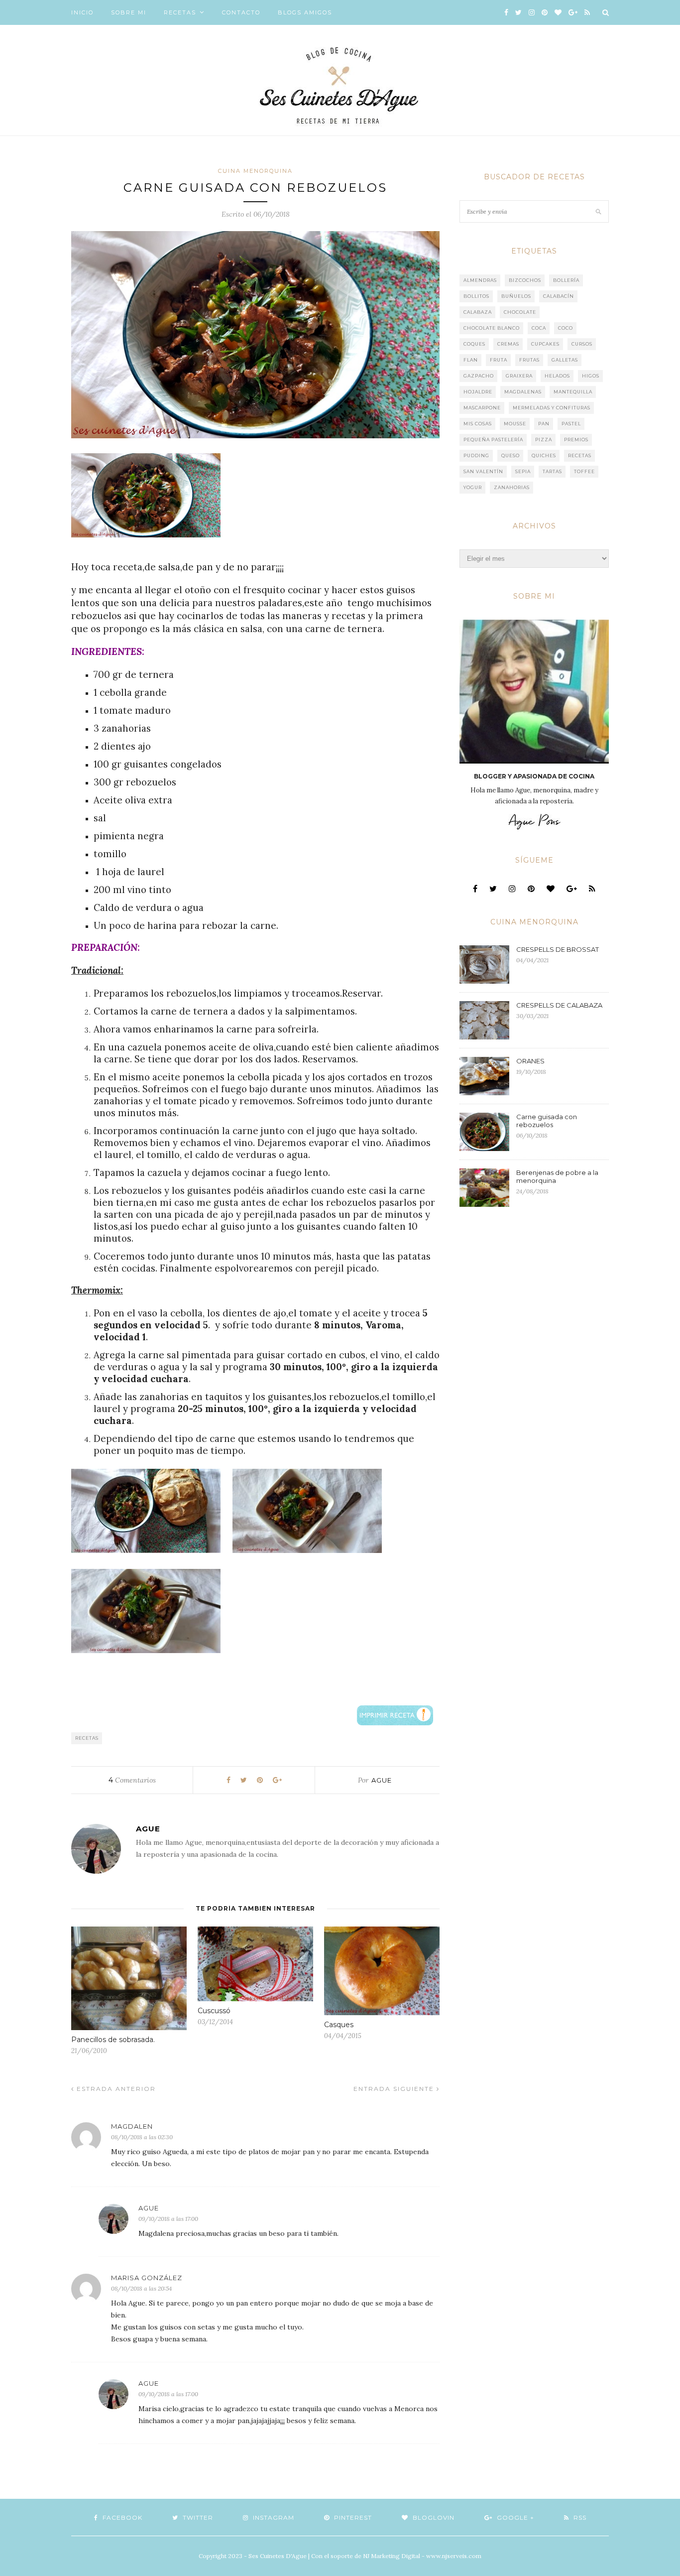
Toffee (584, 471)
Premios (576, 440)
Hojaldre (478, 392)
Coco (566, 328)
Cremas (508, 344)
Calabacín (559, 296)
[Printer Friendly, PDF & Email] (395, 1714)
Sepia (523, 471)
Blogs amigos (305, 12)
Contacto (241, 12)
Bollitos (476, 296)
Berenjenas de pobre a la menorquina (557, 1176)
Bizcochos (525, 280)
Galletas (565, 360)
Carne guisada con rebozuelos (547, 1121)
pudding (476, 455)
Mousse (515, 424)
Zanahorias (512, 487)
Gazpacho (479, 376)
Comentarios (132, 1780)
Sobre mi (129, 12)
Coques (474, 344)
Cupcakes (545, 344)
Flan (471, 360)
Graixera (519, 376)
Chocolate (520, 312)
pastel (571, 424)
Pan (544, 424)
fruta (499, 360)
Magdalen (132, 2126)
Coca (539, 328)
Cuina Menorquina (255, 171)
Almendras (480, 280)
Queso (510, 455)
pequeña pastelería (493, 440)
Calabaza (478, 312)
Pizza (544, 440)
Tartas (552, 471)
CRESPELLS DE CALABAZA (559, 1005)
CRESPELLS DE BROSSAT (558, 949)
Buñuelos (516, 296)
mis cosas (478, 424)
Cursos (582, 344)
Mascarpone (482, 408)
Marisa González (147, 2278)
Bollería (566, 280)
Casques (339, 2025)
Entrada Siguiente (395, 2089)
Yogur (473, 487)
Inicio (82, 12)
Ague (382, 1780)
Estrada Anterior (115, 2089)
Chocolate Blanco (492, 328)
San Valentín (483, 471)
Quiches (544, 455)
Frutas (529, 360)
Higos (591, 376)
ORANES (530, 1061)
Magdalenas (523, 392)
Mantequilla (573, 392)
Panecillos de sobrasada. (113, 2040)
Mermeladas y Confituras (552, 408)
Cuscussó (214, 2011)
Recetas (180, 12)
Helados (557, 376)
